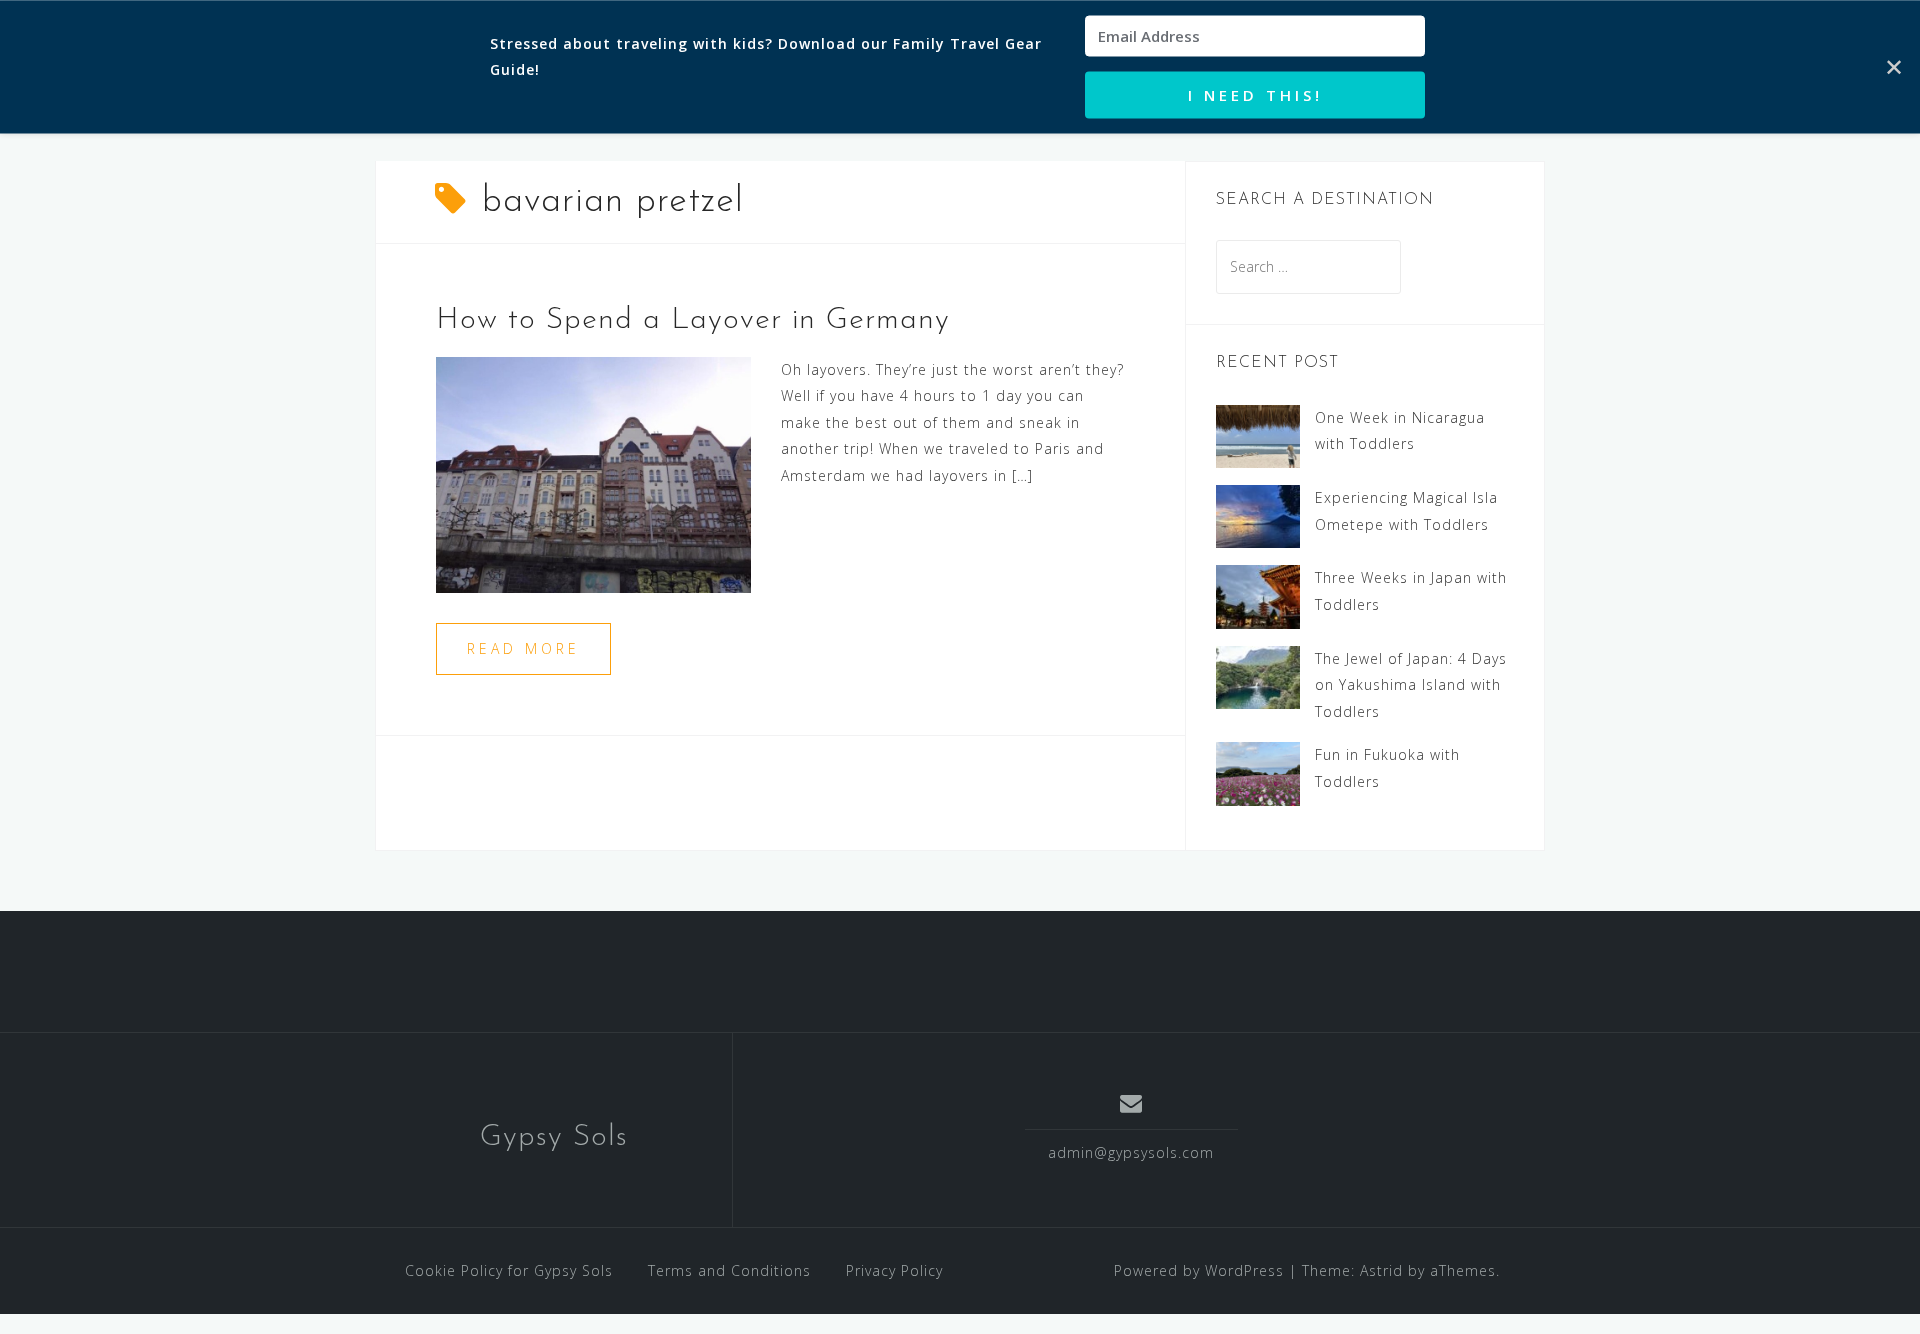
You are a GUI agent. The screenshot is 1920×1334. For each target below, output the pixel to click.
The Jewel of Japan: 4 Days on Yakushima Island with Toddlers (1411, 685)
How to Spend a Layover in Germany (693, 320)
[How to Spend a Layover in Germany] (593, 472)
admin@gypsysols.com (1131, 1152)
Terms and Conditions (729, 1270)
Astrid (1381, 1270)
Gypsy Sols (554, 1137)
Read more (523, 648)
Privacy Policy (894, 1270)
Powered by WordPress (1199, 1270)
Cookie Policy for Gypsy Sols (509, 1270)
